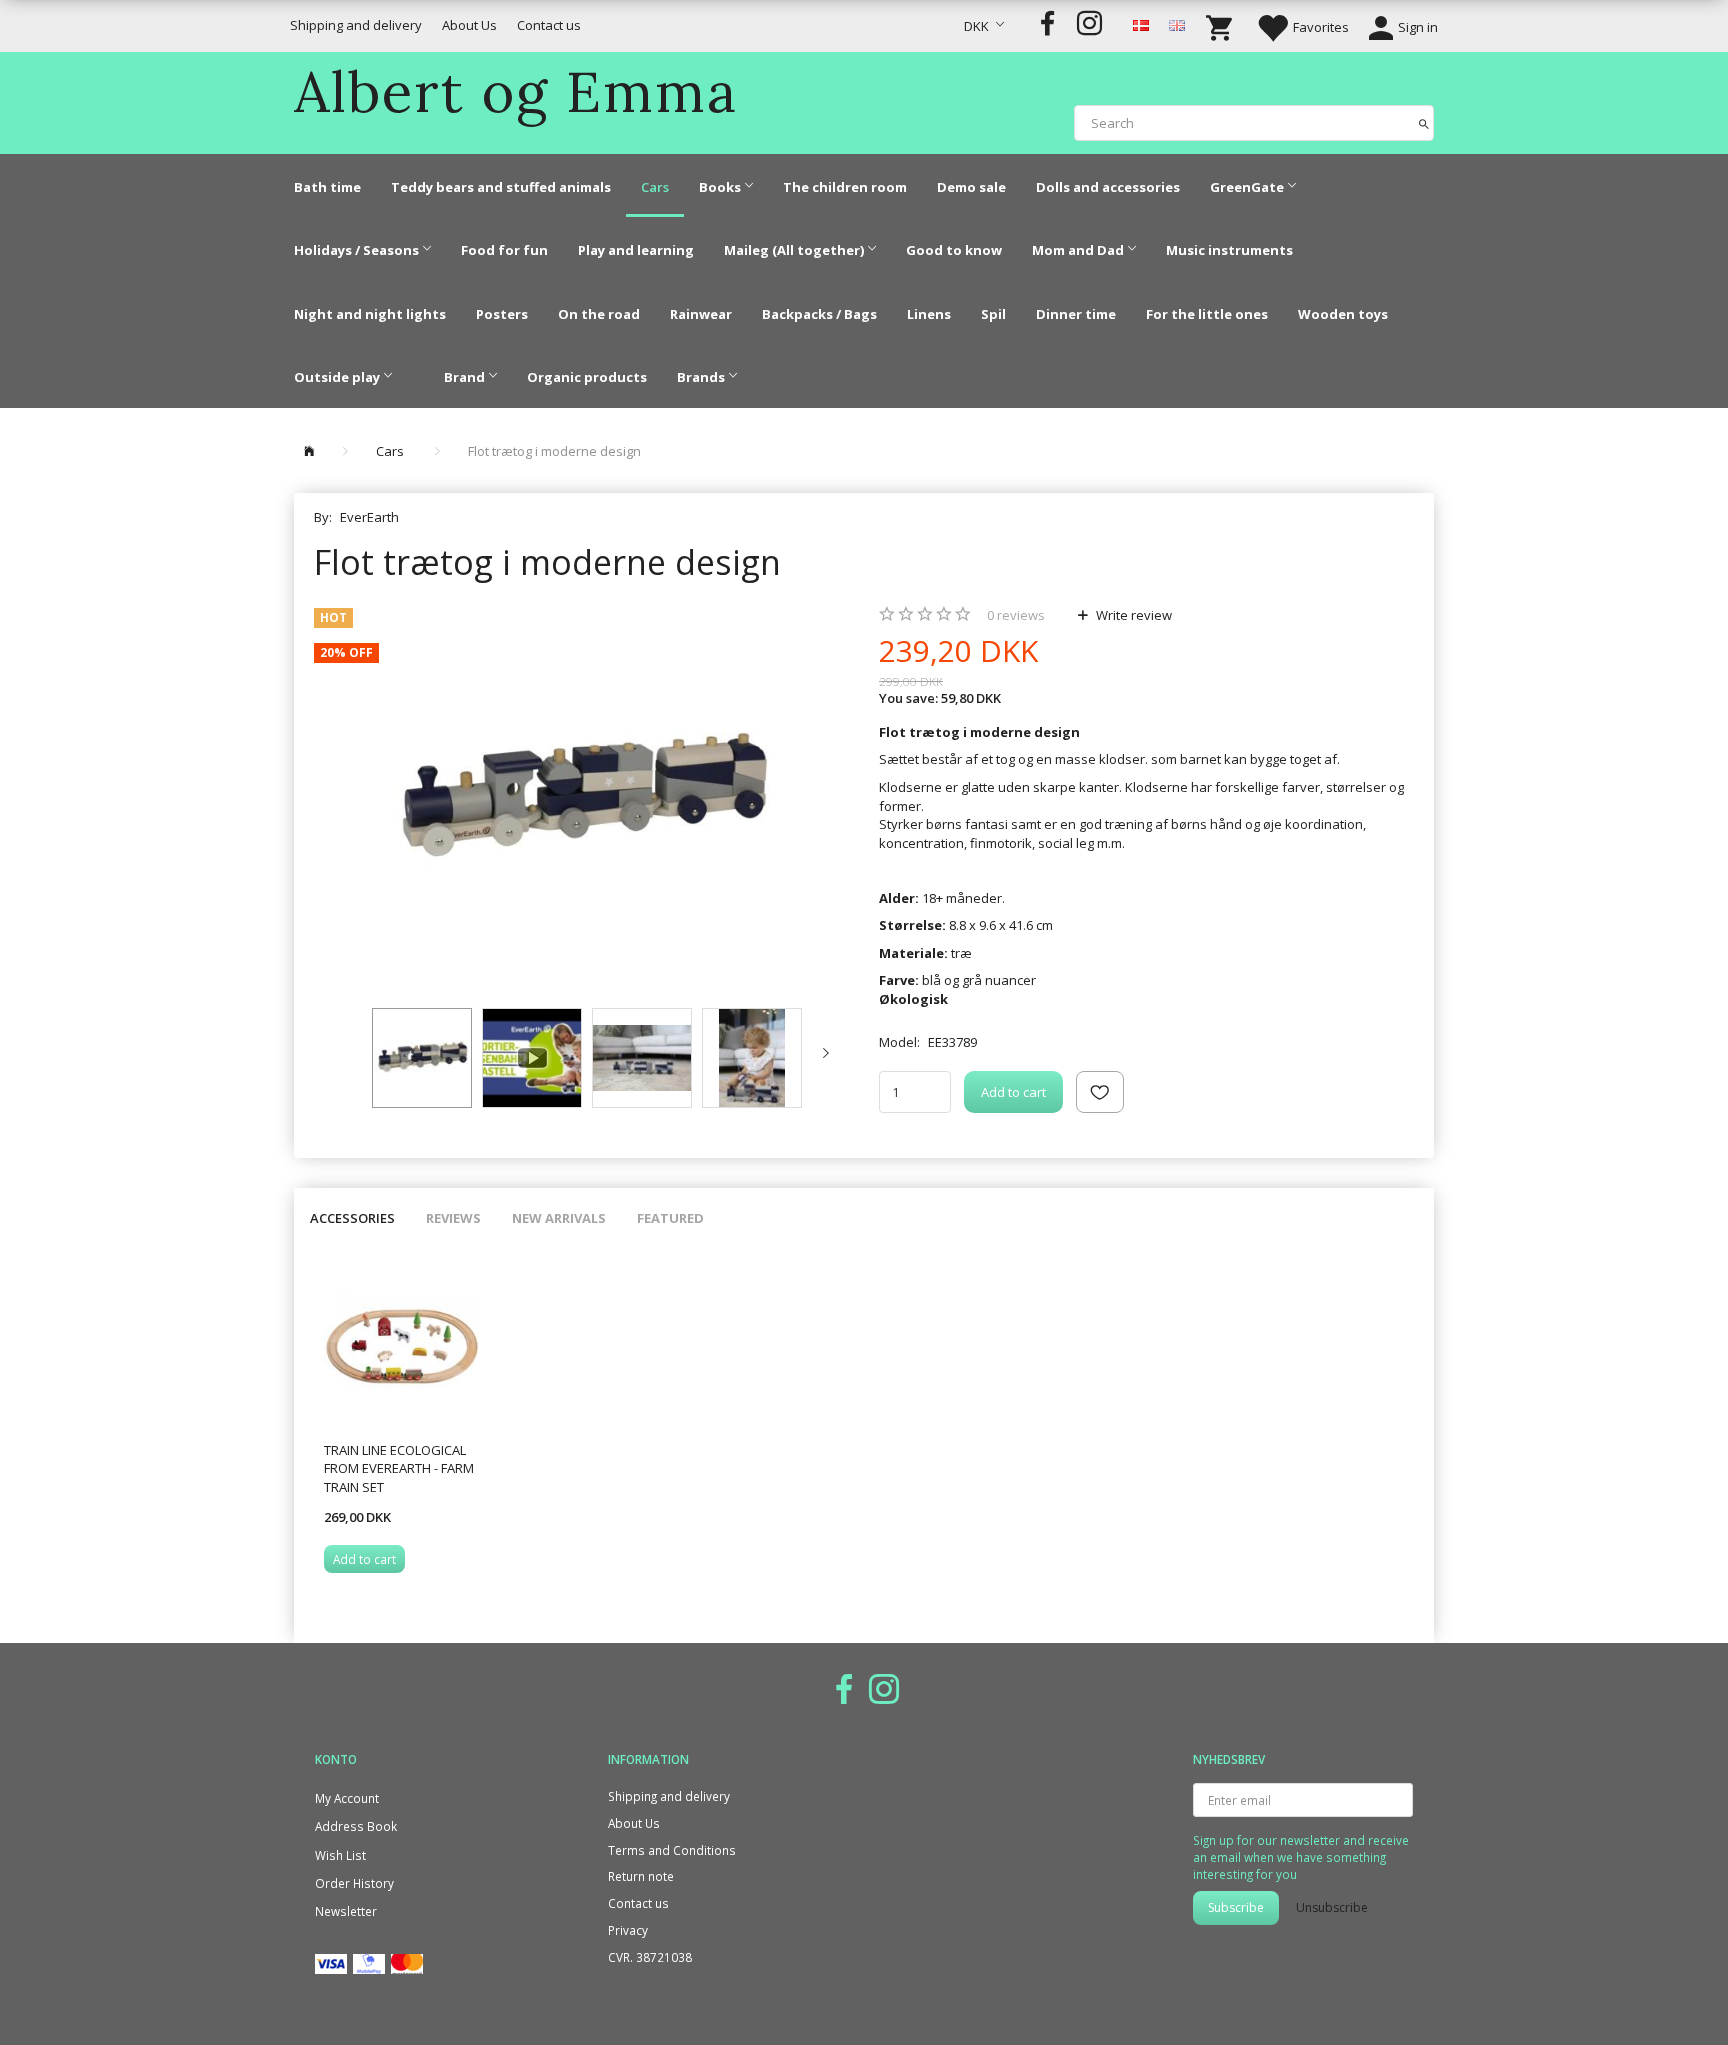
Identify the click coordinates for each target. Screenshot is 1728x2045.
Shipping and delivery (356, 25)
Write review (1132, 615)
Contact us (549, 25)
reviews (1016, 615)
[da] (1141, 24)
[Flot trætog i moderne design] (581, 798)
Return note (641, 1876)
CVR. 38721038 (650, 1957)
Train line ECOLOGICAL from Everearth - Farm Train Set (399, 1468)
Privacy (628, 1930)
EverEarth (369, 517)
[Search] (1424, 122)
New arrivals (559, 1218)
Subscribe (1236, 1907)
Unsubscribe (1332, 1907)
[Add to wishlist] (1100, 1092)
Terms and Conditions (672, 1850)
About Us (469, 25)
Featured (670, 1218)
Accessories (352, 1218)
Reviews (453, 1218)
